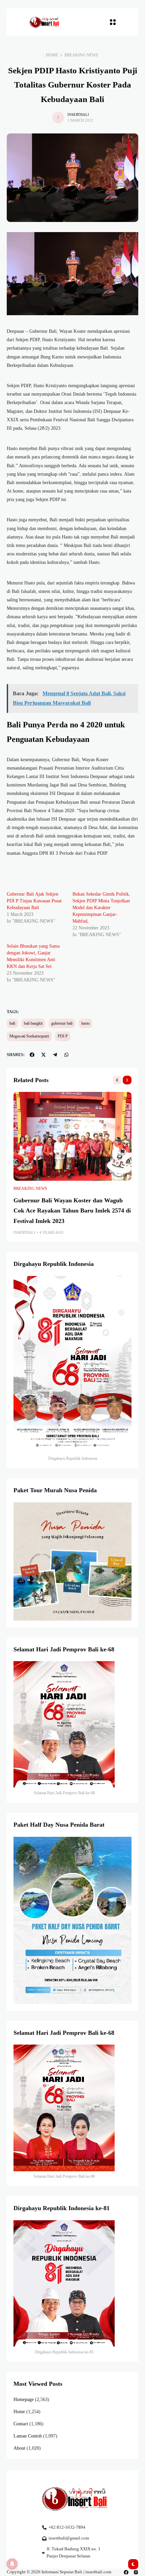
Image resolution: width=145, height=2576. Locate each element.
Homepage (24, 2399)
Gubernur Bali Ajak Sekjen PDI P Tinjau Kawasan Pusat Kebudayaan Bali (34, 901)
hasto (85, 1023)
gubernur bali (62, 1023)
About (19, 2448)
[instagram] (136, 2572)
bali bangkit (33, 1023)
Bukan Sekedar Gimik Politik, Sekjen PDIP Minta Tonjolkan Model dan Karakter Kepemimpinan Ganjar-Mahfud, (101, 908)
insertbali (78, 115)
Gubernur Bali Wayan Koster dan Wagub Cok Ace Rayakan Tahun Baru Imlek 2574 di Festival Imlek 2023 (72, 1211)
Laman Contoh (28, 2436)
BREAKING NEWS (81, 55)
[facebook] (126, 2572)
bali (12, 1023)
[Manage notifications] (12, 2564)
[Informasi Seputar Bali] (45, 22)
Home (52, 55)
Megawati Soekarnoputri (29, 1036)
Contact (21, 2424)
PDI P (63, 1036)
